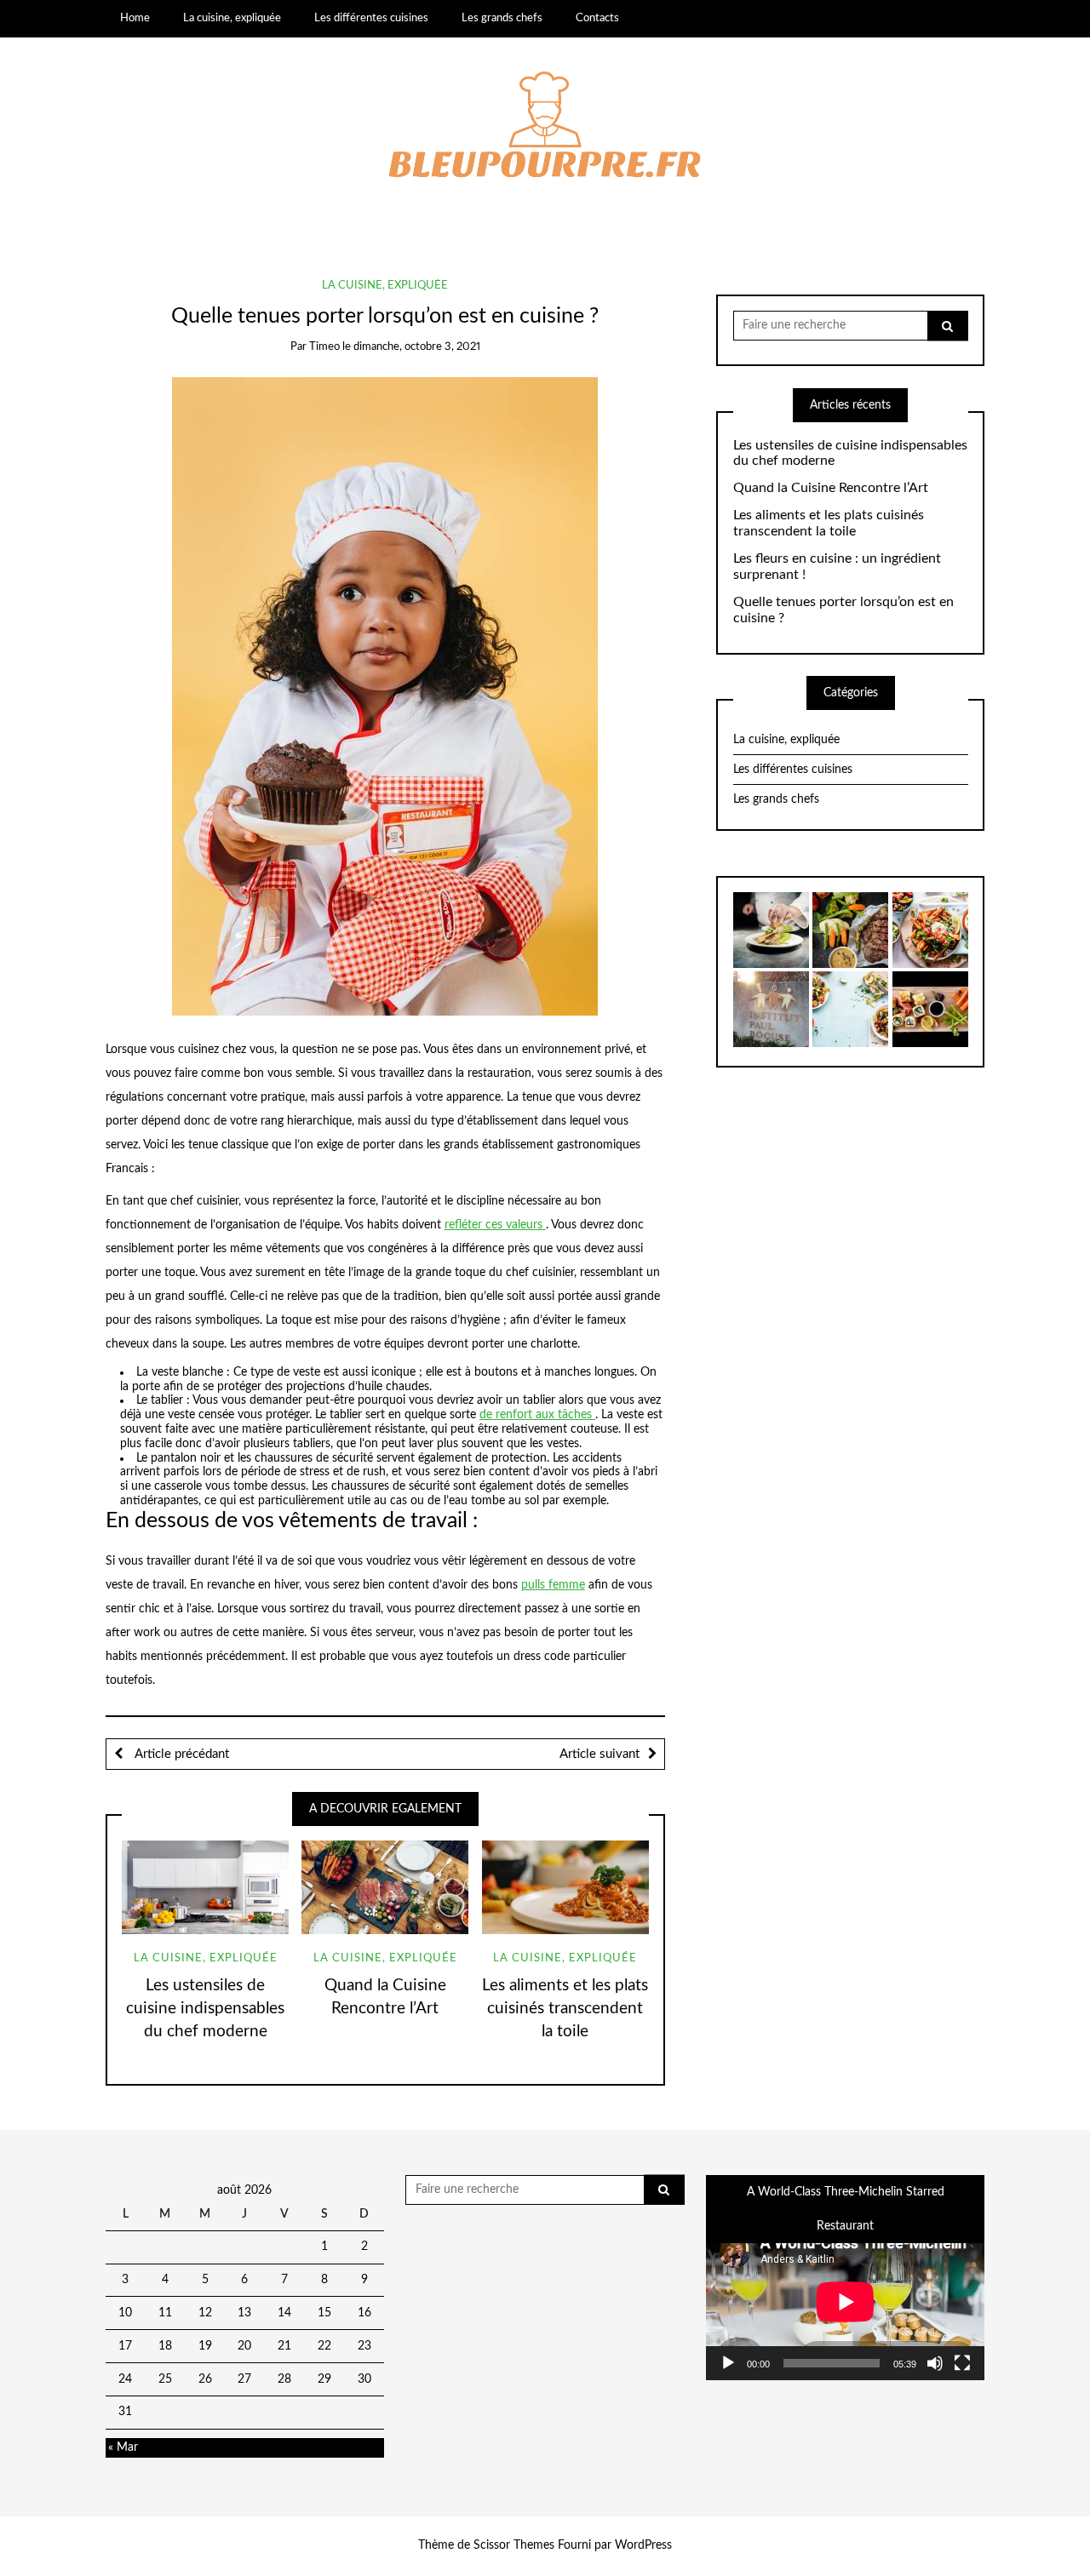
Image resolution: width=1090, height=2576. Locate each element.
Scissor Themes (514, 2545)
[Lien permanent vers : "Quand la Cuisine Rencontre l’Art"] (385, 1887)
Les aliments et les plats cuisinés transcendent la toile (565, 2009)
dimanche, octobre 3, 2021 (417, 347)
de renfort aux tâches (537, 1415)
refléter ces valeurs (495, 1225)
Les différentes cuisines (371, 18)
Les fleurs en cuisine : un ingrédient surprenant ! (837, 567)
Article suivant (599, 1754)
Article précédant (180, 1754)
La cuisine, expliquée (232, 18)
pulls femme (553, 1585)
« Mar (123, 2447)
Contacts (597, 18)
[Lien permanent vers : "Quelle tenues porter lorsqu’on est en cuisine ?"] (385, 696)
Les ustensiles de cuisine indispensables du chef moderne (205, 2009)
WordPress (643, 2545)
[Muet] (935, 2363)
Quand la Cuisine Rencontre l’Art (831, 488)
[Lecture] (728, 2363)
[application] (845, 2302)
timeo (324, 347)
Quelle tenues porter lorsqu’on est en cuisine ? (843, 610)
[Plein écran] (962, 2363)
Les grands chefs (502, 18)
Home (135, 18)
